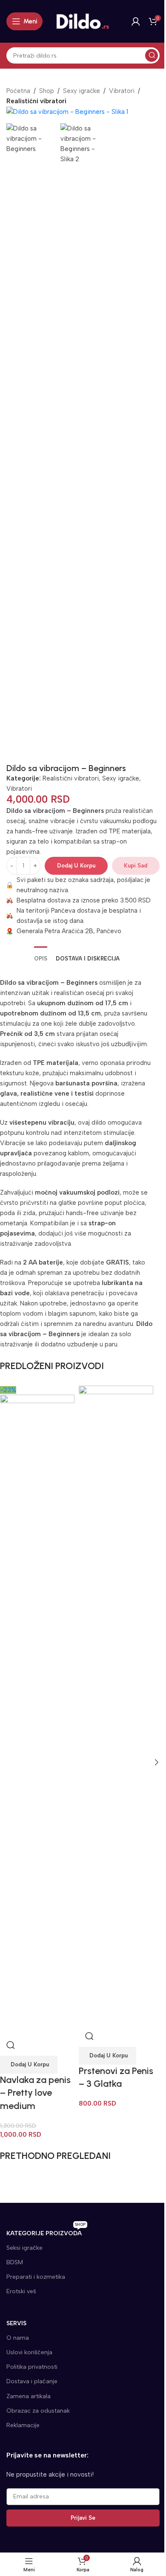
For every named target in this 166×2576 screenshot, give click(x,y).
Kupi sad (136, 866)
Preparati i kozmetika (36, 2277)
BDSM (15, 2262)
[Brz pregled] (11, 2045)
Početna (18, 91)
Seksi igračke (24, 2248)
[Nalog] (136, 21)
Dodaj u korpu (76, 866)
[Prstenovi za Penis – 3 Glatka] (116, 1705)
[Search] (152, 55)
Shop (47, 91)
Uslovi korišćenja (29, 2352)
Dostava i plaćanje (32, 2381)
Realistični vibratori (71, 778)
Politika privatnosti (32, 2367)
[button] (29, 2065)
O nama (18, 2338)
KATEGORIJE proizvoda (46, 2232)
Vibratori (122, 91)
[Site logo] (83, 21)
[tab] (41, 958)
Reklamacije (23, 2425)
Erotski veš (21, 2291)
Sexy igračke (82, 91)
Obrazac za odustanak (38, 2411)
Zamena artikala (29, 2396)
